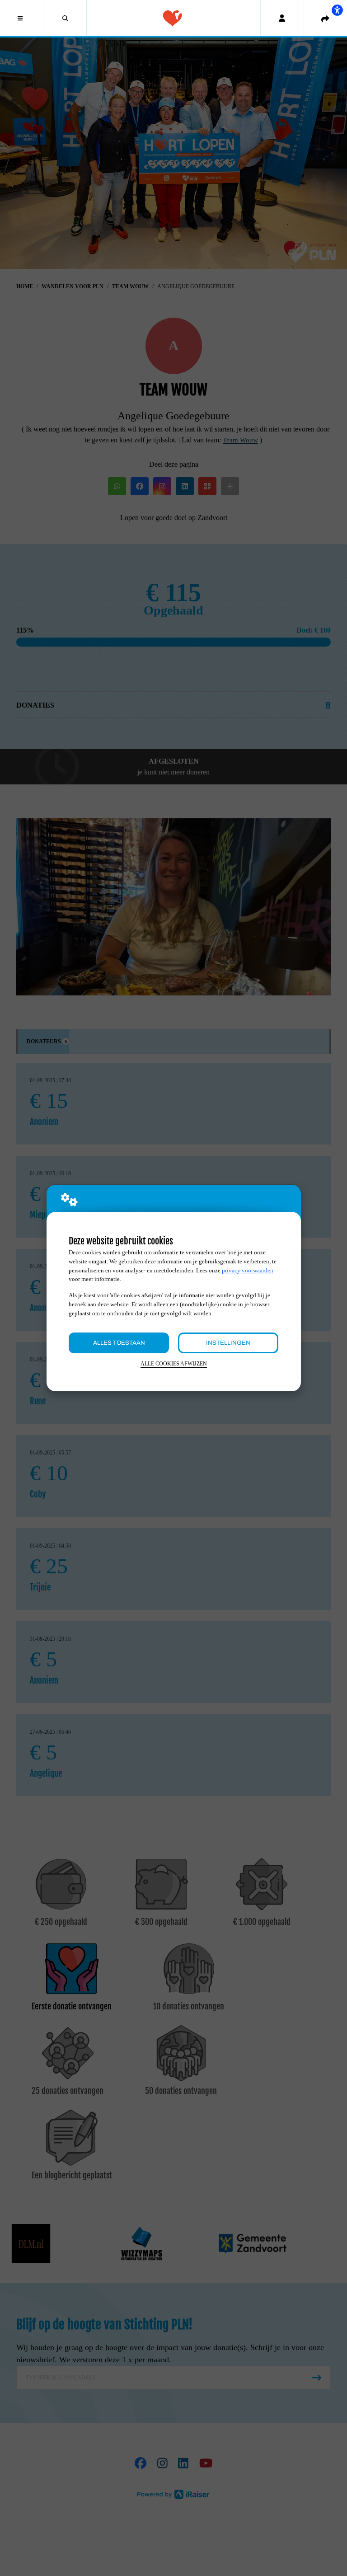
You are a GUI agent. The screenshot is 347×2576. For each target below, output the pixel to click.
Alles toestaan (119, 1343)
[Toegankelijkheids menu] (337, 10)
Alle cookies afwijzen (174, 1364)
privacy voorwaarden (248, 1270)
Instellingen (228, 1343)
